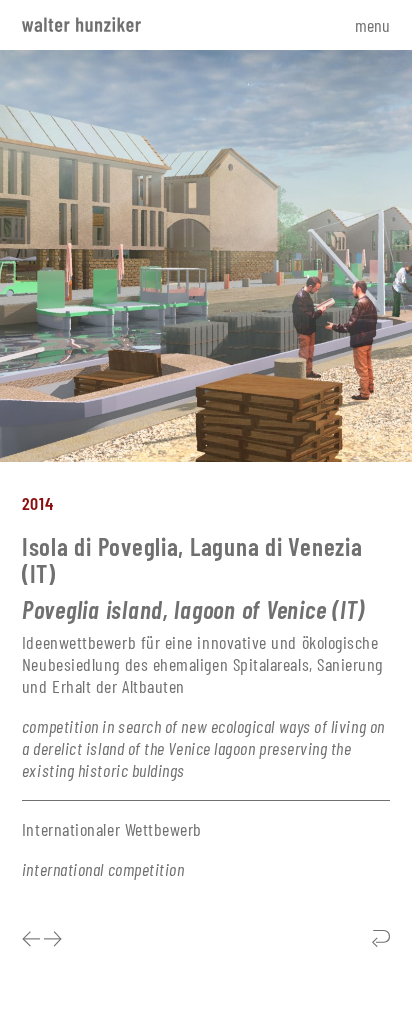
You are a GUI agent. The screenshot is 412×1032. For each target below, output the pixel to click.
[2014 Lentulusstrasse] (33, 940)
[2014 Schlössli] (53, 940)
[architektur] (381, 940)
